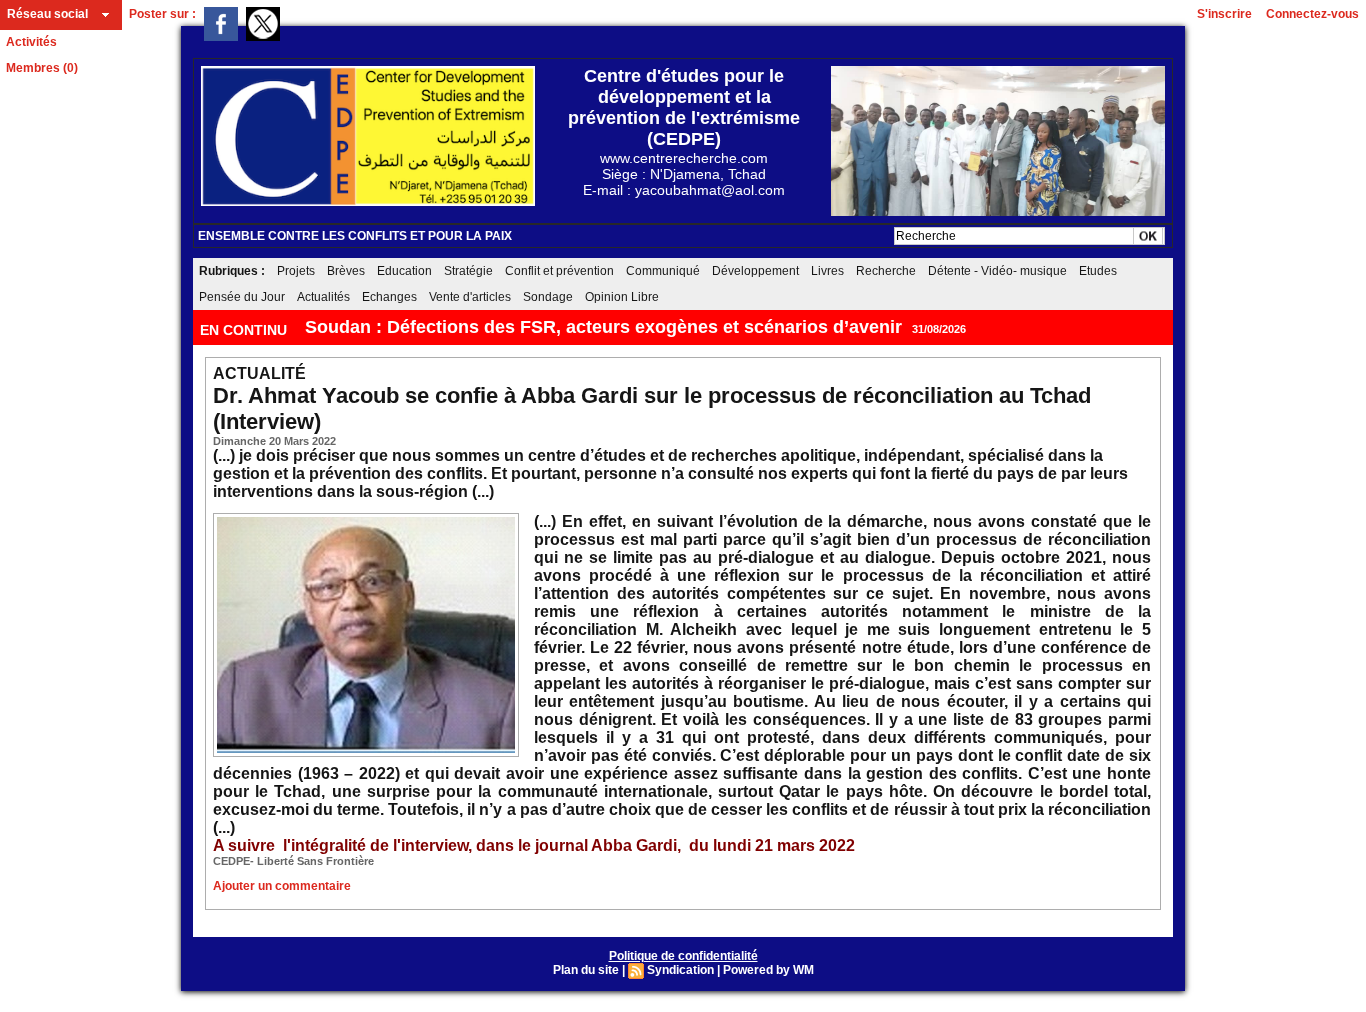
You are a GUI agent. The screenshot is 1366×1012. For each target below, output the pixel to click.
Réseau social (47, 14)
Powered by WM (768, 970)
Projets (296, 271)
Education (404, 271)
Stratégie (468, 271)
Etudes (1098, 271)
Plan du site (586, 970)
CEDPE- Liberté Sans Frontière (293, 861)
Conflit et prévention (559, 271)
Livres (827, 271)
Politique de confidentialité (683, 956)
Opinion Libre (622, 297)
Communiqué (663, 271)
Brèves (346, 271)
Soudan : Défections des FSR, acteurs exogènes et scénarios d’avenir (603, 327)
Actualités (323, 297)
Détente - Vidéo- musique (997, 271)
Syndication (680, 970)
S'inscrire (1224, 14)
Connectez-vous (1312, 14)
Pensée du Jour (242, 297)
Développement (755, 271)
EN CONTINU (245, 330)
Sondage (548, 297)
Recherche (886, 271)
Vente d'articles (470, 297)
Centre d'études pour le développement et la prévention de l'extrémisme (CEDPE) (684, 107)
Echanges (389, 297)
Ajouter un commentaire (282, 886)
